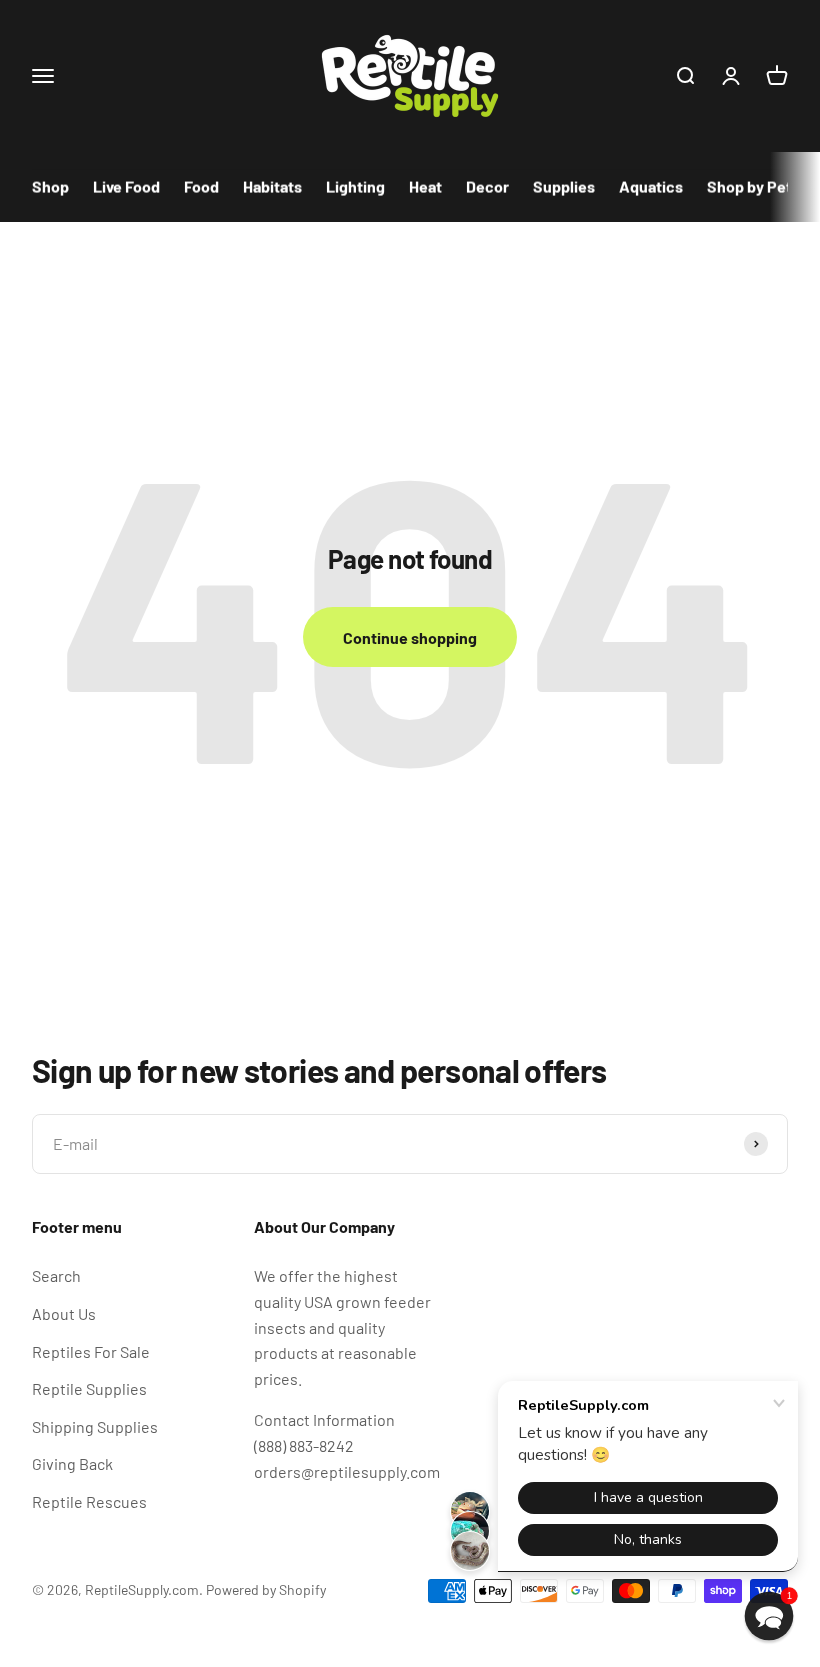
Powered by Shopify (266, 1589)
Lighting (355, 186)
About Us (64, 1313)
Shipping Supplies (95, 1426)
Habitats (272, 186)
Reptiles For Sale (91, 1351)
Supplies (564, 186)
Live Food (126, 186)
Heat (425, 186)
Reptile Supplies (89, 1388)
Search (56, 1275)
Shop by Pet (749, 186)
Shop (50, 186)
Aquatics (651, 186)
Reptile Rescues (89, 1501)
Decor (487, 186)
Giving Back (72, 1463)
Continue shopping (410, 637)
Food (201, 186)
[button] (769, 1616)
